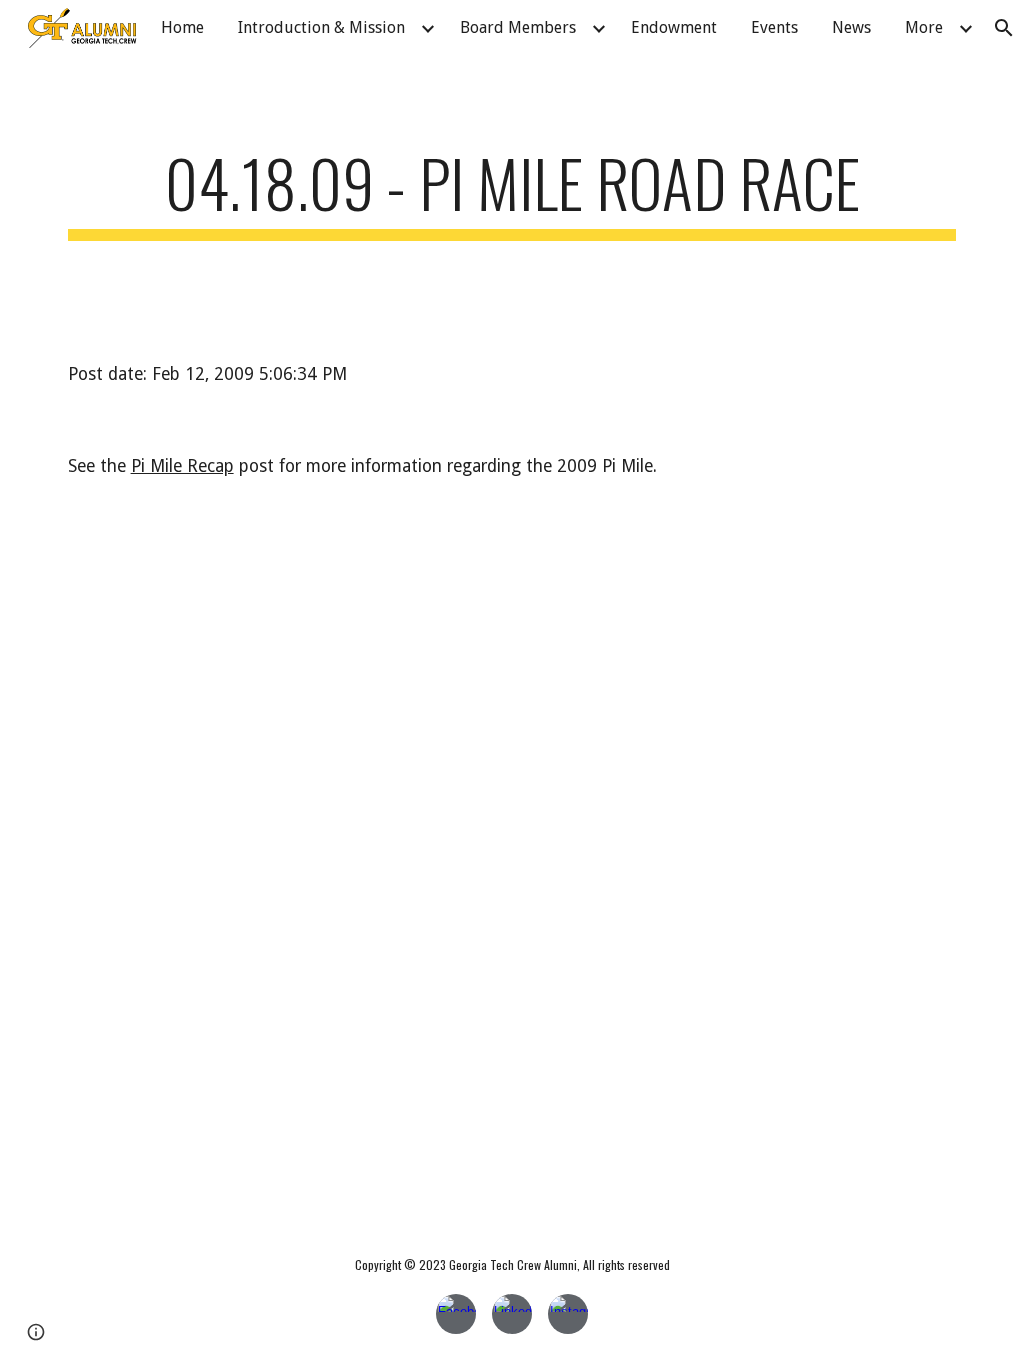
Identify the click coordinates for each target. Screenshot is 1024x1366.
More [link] (924, 27)
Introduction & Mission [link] (321, 27)
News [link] (851, 27)
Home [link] (182, 27)
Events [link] (774, 27)
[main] (512, 192)
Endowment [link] (674, 27)
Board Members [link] (518, 27)
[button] (36, 1332)
